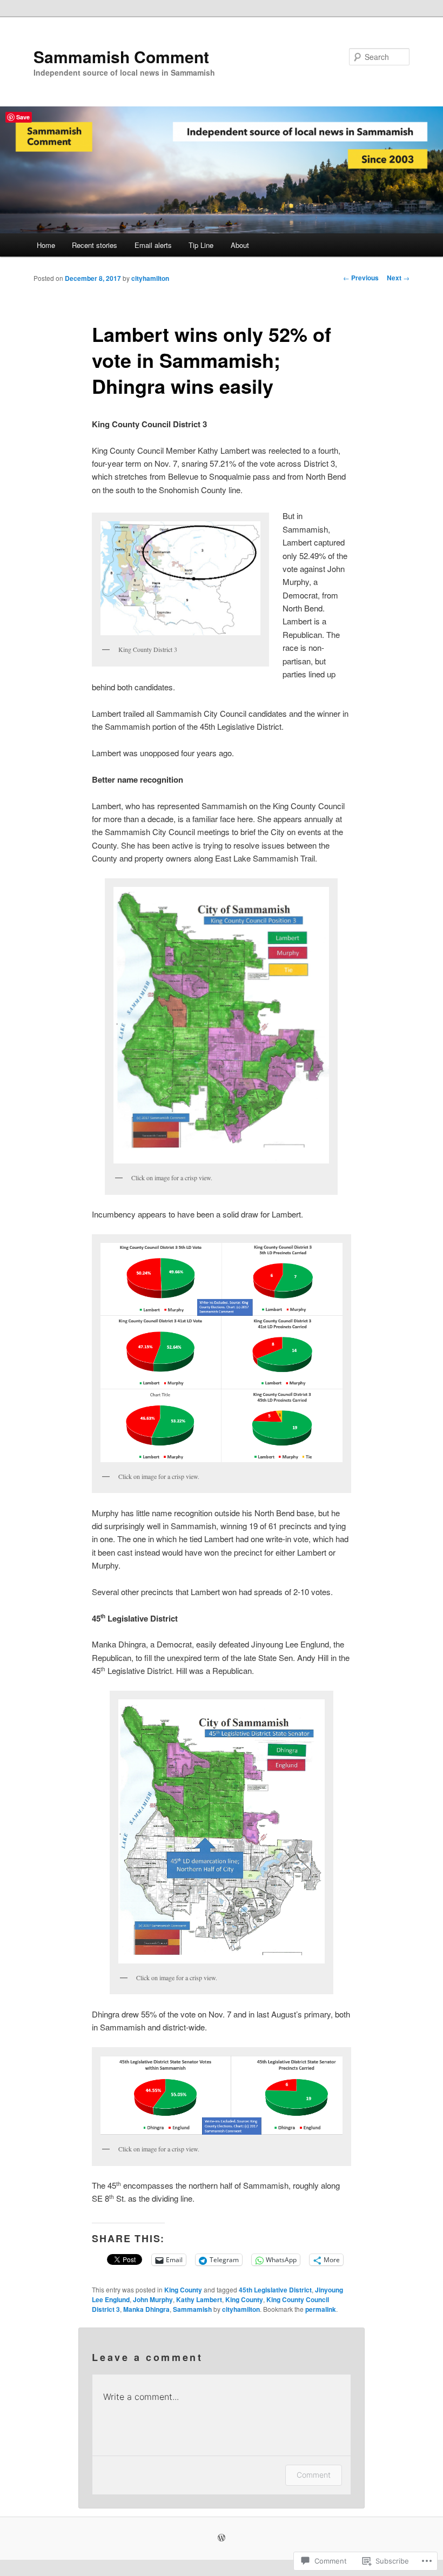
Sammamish (192, 2309)
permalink (321, 2309)
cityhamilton (150, 278)
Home (46, 245)
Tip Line (201, 245)
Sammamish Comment (121, 56)
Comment (314, 2475)
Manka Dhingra (146, 2309)
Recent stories (95, 245)
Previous (361, 278)
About (240, 245)
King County (183, 2290)
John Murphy (153, 2299)
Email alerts (153, 245)
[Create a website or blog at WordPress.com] (222, 2538)
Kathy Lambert (199, 2299)
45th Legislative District (275, 2290)
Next (398, 278)
